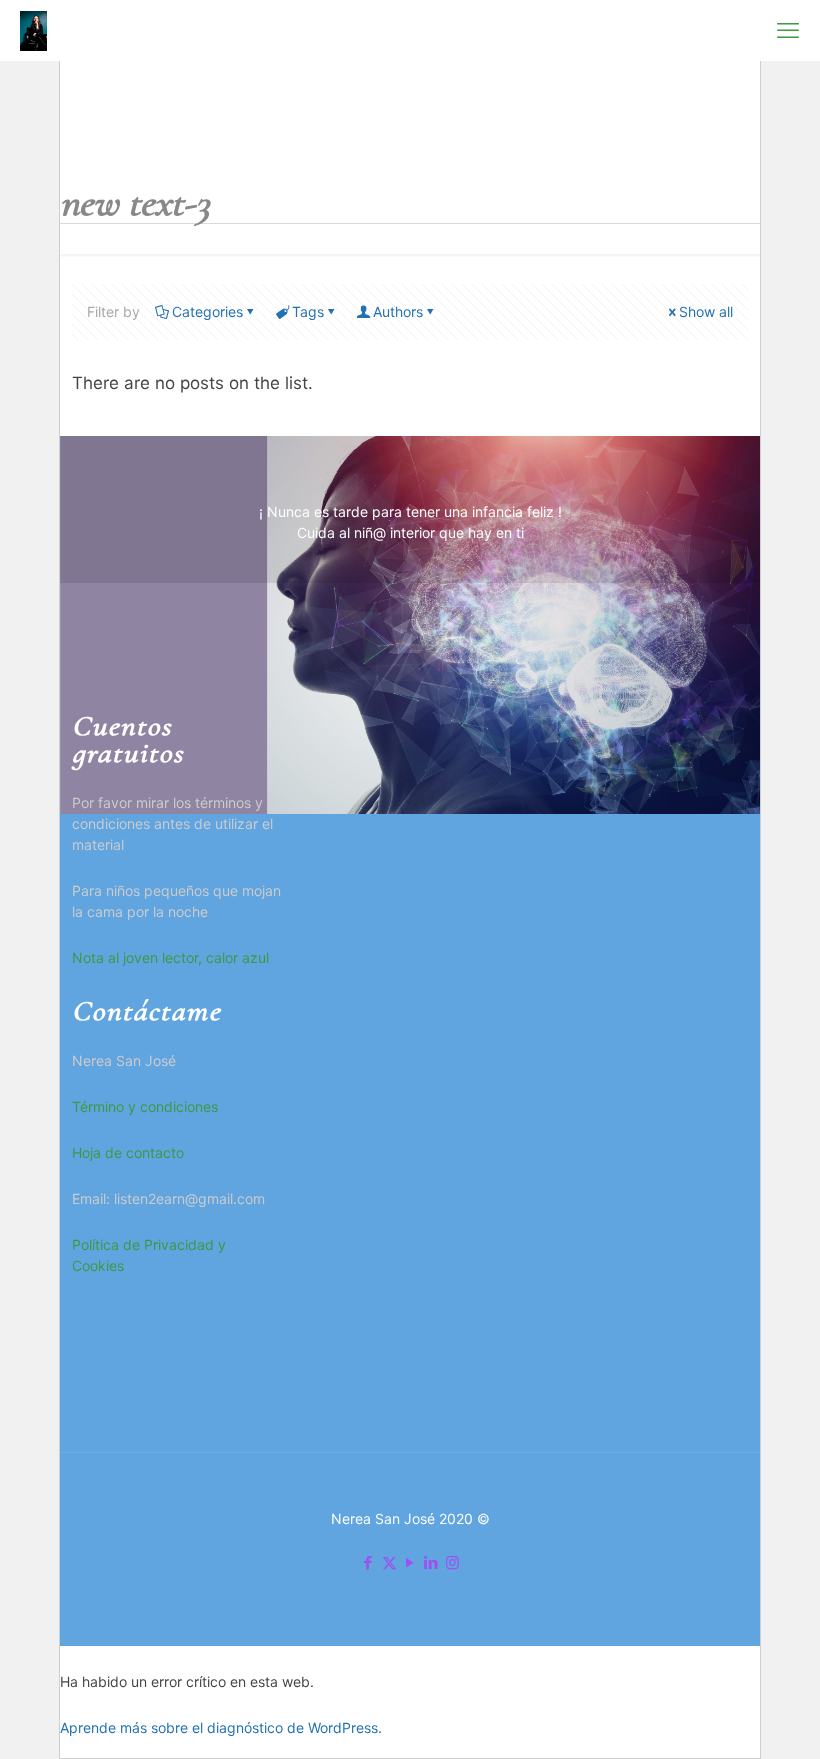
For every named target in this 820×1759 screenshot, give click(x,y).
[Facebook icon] (368, 1562)
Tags (308, 311)
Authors (398, 311)
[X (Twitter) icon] (389, 1562)
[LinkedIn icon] (431, 1562)
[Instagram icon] (452, 1562)
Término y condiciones (145, 1106)
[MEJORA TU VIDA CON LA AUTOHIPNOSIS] (33, 30)
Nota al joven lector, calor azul (170, 957)
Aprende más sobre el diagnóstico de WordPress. (221, 1727)
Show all (706, 311)
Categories (207, 311)
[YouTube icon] (410, 1562)
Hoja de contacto (128, 1152)
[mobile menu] (788, 30)
